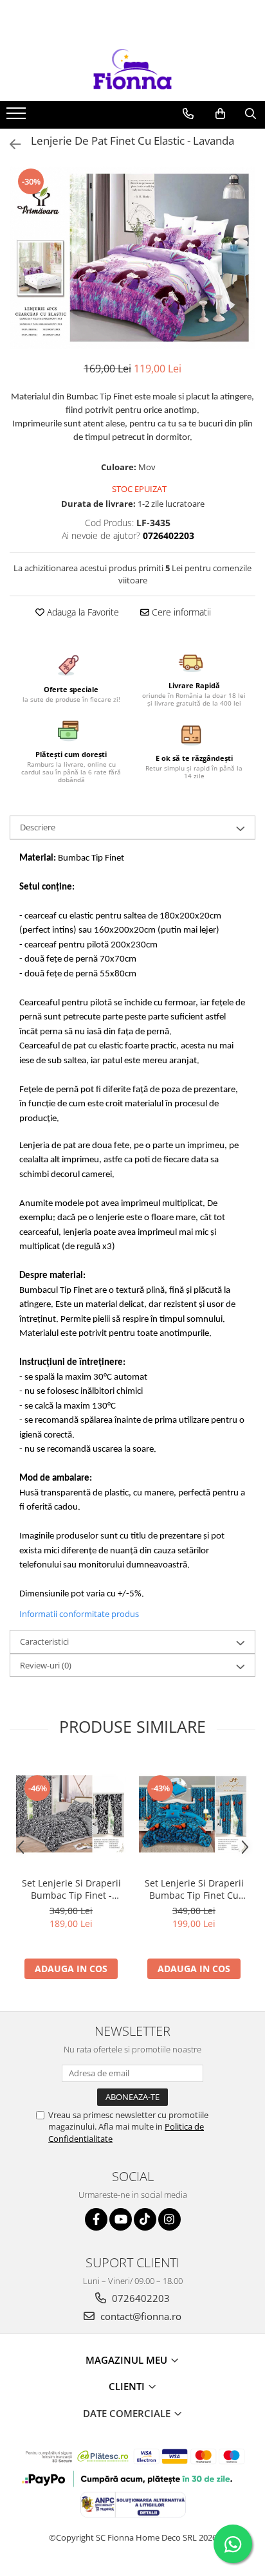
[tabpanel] (132, 258)
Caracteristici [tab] (44, 1641)
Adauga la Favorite (82, 612)
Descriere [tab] (38, 827)
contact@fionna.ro (140, 2316)
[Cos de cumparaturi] (220, 114)
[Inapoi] (10, 144)
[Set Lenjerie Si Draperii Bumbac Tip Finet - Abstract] (71, 1814)
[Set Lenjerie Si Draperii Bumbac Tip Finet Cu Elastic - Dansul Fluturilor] (194, 1814)
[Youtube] (121, 2219)
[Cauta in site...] (251, 114)
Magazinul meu (128, 2360)
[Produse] (18, 117)
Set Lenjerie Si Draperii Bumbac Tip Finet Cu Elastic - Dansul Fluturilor (194, 1889)
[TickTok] (145, 2219)
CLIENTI (128, 2386)
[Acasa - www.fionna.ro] (132, 69)
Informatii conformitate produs (79, 1614)
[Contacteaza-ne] (188, 114)
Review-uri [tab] (46, 1665)
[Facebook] (96, 2219)
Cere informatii (180, 612)
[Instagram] (169, 2219)
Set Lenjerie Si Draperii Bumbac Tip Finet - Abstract (71, 1889)
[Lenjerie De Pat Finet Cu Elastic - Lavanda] (132, 258)
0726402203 (140, 2298)
